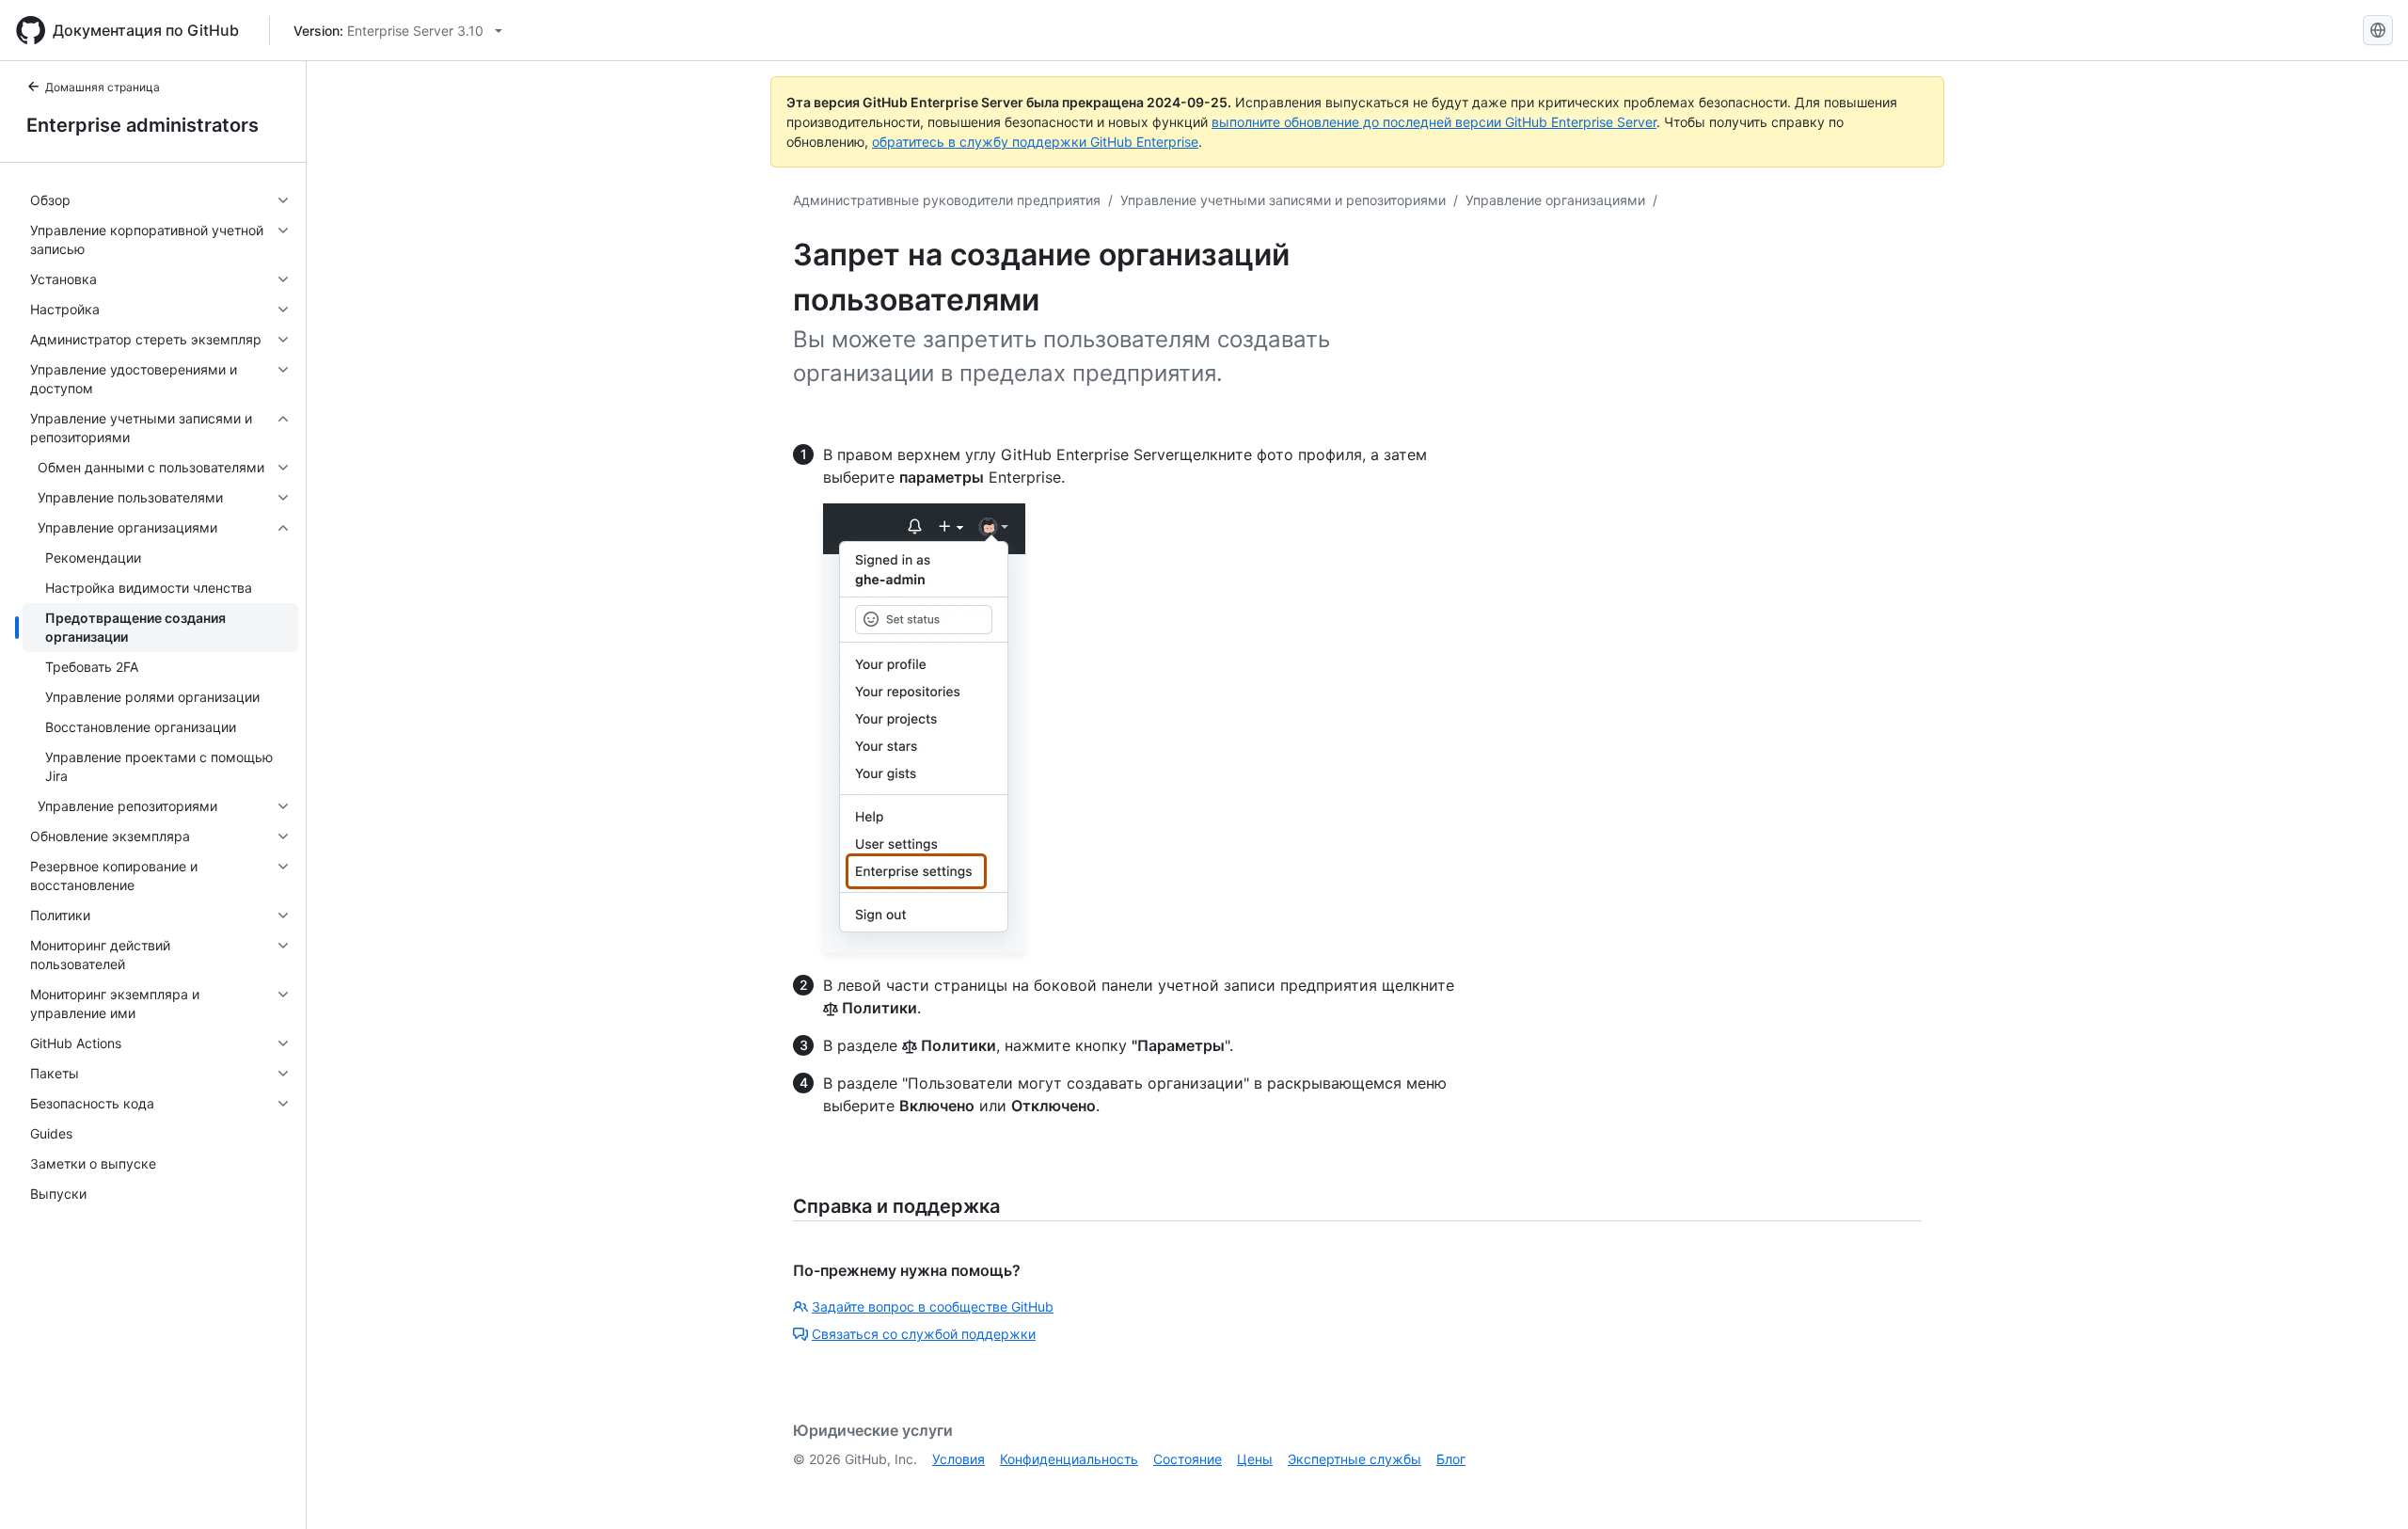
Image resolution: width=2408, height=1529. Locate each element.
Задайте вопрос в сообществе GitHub (933, 1306)
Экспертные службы (1354, 1459)
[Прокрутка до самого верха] (2367, 1488)
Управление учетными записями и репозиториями (1283, 200)
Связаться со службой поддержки (924, 1334)
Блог (1451, 1459)
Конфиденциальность (1069, 1459)
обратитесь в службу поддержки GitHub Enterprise (1035, 142)
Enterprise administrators (143, 125)
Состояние (1188, 1459)
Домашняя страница (103, 87)
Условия (958, 1459)
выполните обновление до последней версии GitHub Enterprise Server (1434, 122)
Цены (1255, 1459)
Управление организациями (1555, 200)
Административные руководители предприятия (947, 200)
